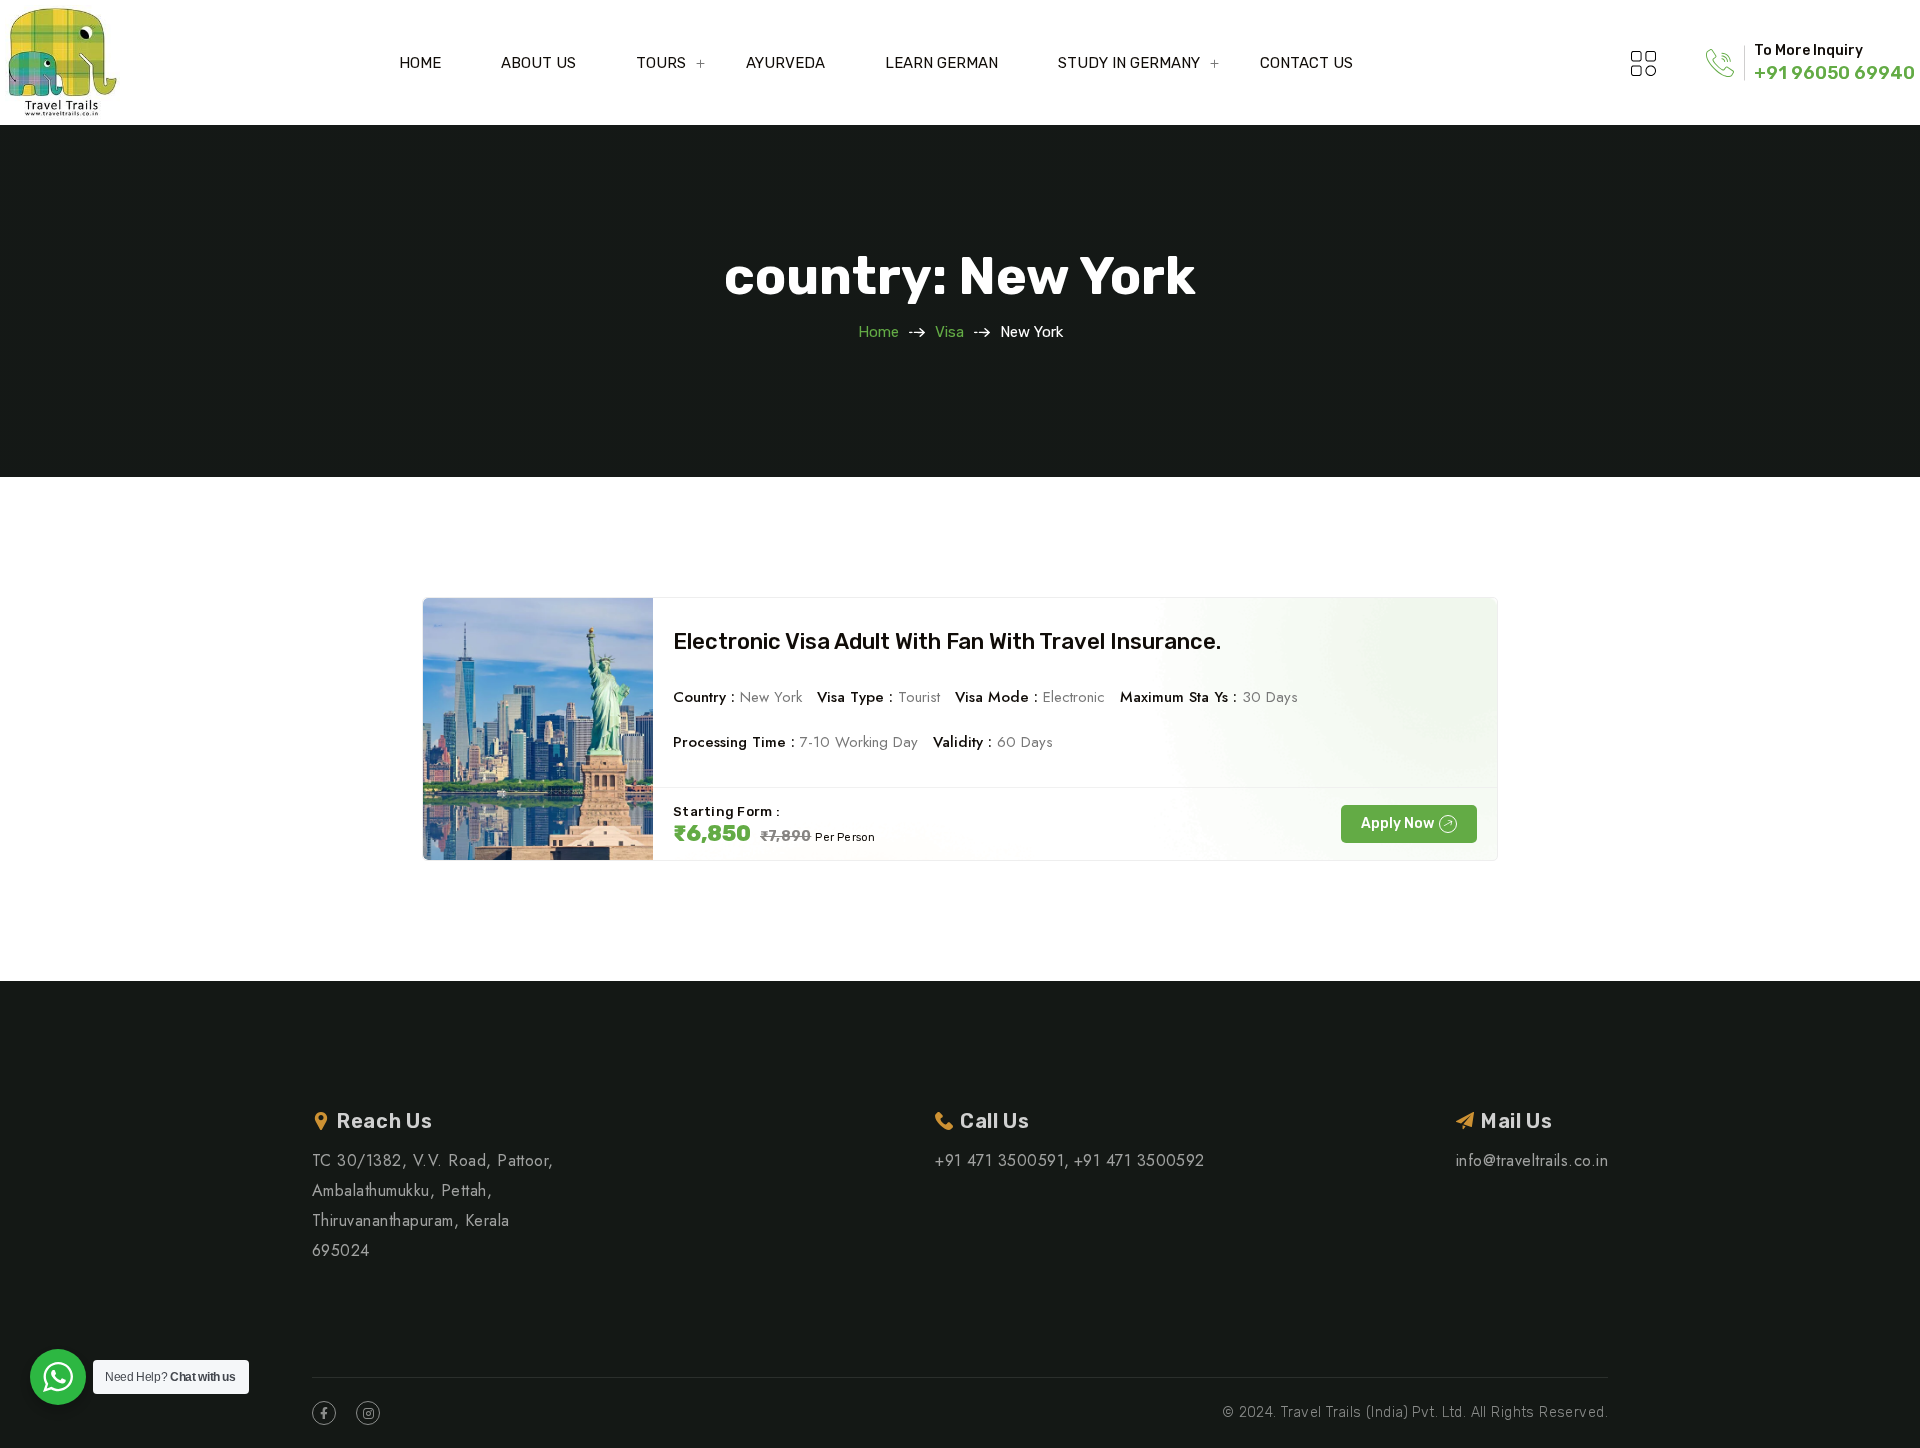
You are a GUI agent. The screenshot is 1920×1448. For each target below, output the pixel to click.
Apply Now (1397, 823)
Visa (949, 332)
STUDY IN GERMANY (1129, 63)
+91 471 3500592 (1139, 1160)
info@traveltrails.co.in (1532, 1160)
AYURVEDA (785, 63)
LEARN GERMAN (941, 63)
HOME (420, 63)
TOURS (661, 63)
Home (878, 332)
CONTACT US (1306, 63)
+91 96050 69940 (1834, 73)
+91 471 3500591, (1002, 1160)
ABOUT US (538, 63)
